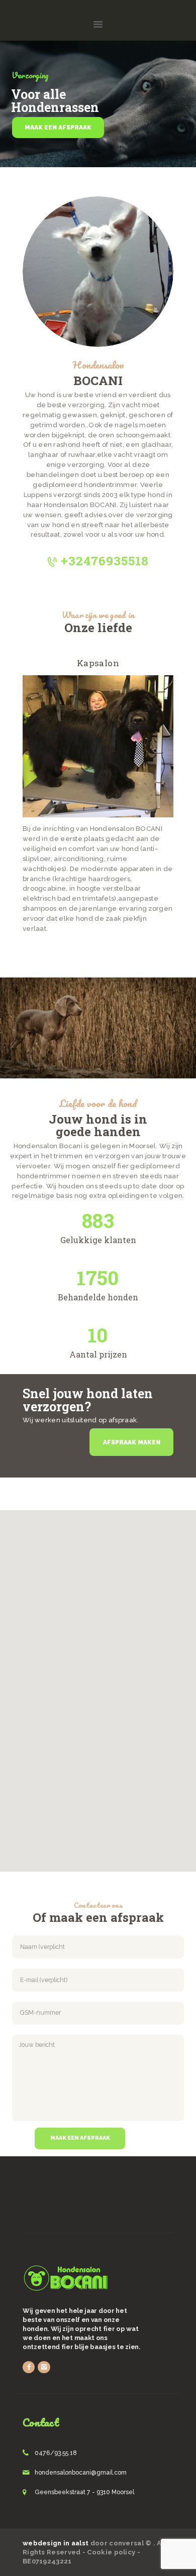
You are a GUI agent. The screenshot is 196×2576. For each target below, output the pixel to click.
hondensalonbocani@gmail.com (81, 2473)
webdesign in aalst (56, 2543)
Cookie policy (111, 2552)
